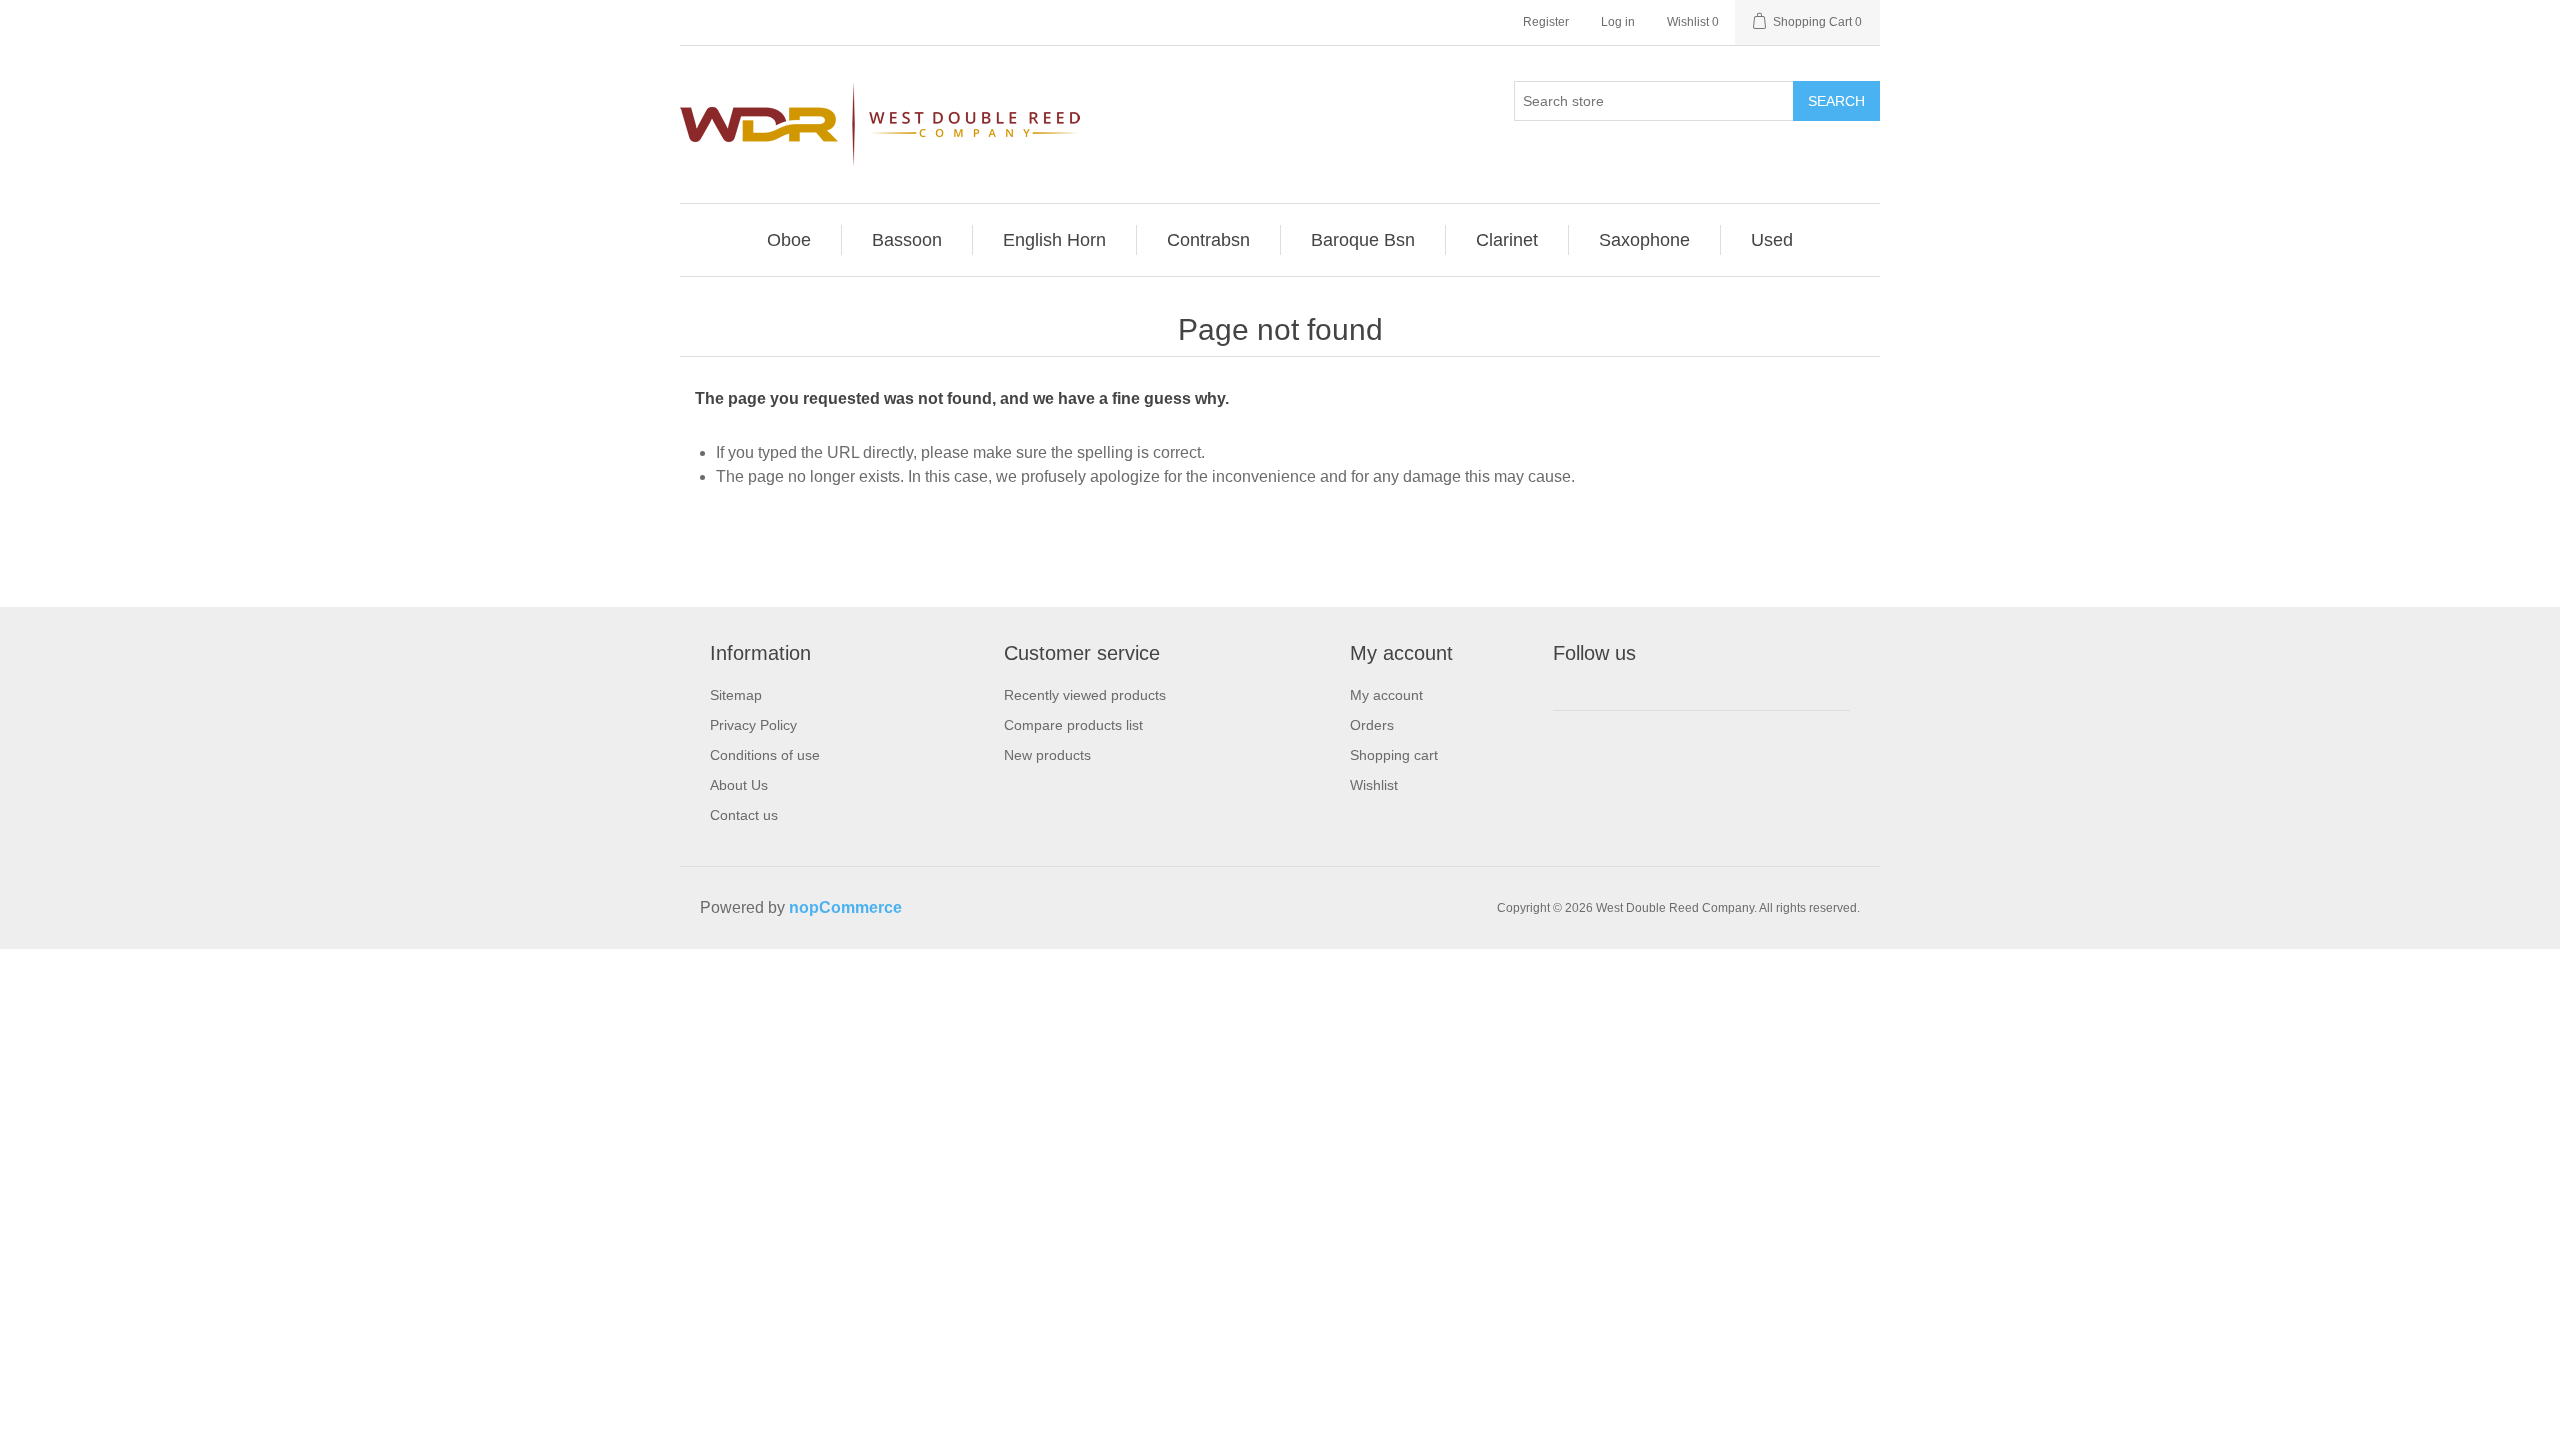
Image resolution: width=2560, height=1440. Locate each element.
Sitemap (736, 695)
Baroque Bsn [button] (1363, 240)
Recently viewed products (1085, 695)
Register (1546, 22)
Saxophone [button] (1644, 240)
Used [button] (1772, 240)
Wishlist (1374, 785)
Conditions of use (765, 755)
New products (1047, 755)
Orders (1372, 725)
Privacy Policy (753, 725)
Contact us (744, 815)
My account (1386, 695)
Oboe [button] (789, 240)
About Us (739, 785)
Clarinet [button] (1507, 240)
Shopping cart (1394, 755)
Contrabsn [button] (1208, 240)
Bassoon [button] (907, 240)
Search (1836, 101)
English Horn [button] (1054, 240)
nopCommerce (845, 907)
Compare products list (1073, 725)
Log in (1618, 22)
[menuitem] (789, 240)
